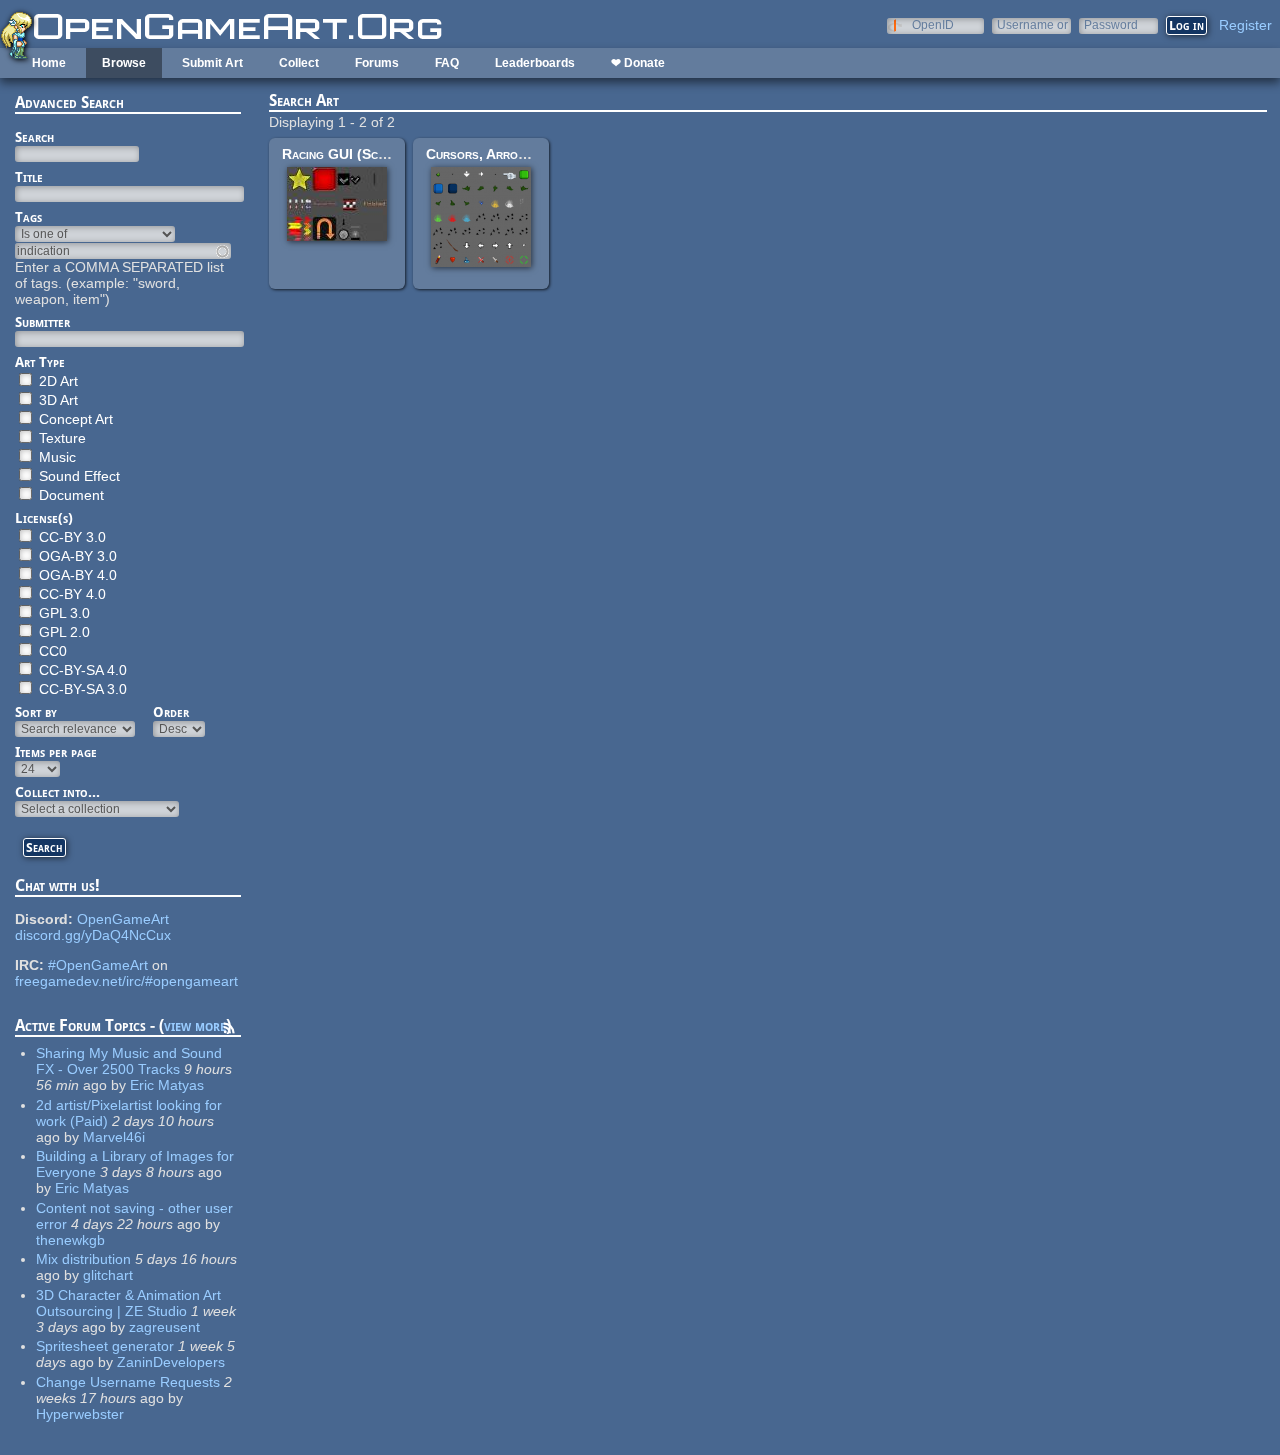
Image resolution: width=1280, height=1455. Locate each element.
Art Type (40, 362)
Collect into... (57, 792)
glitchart (108, 1275)
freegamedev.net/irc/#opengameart (126, 981)
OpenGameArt (123, 919)
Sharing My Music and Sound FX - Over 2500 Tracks (129, 1061)
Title (29, 177)
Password (1111, 24)
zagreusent (164, 1327)
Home (49, 63)
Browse (124, 63)
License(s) (44, 518)
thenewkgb (70, 1240)
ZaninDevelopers (171, 1362)
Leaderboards (535, 63)
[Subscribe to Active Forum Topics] (229, 1031)
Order (171, 712)
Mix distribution (83, 1259)
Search (34, 137)
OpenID (933, 24)
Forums (377, 63)
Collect (299, 63)
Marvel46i (114, 1137)
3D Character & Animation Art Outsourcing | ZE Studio (128, 1303)
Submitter (42, 322)
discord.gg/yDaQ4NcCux (93, 935)
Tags (28, 217)
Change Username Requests (128, 1382)
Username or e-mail (1032, 24)
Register (1245, 25)
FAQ (447, 63)
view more (195, 1025)
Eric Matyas (167, 1085)
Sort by (36, 712)
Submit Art (212, 63)
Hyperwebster (80, 1414)
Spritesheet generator (105, 1346)
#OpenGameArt (98, 965)
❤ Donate (638, 63)
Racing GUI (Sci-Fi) (342, 154)
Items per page (56, 752)
